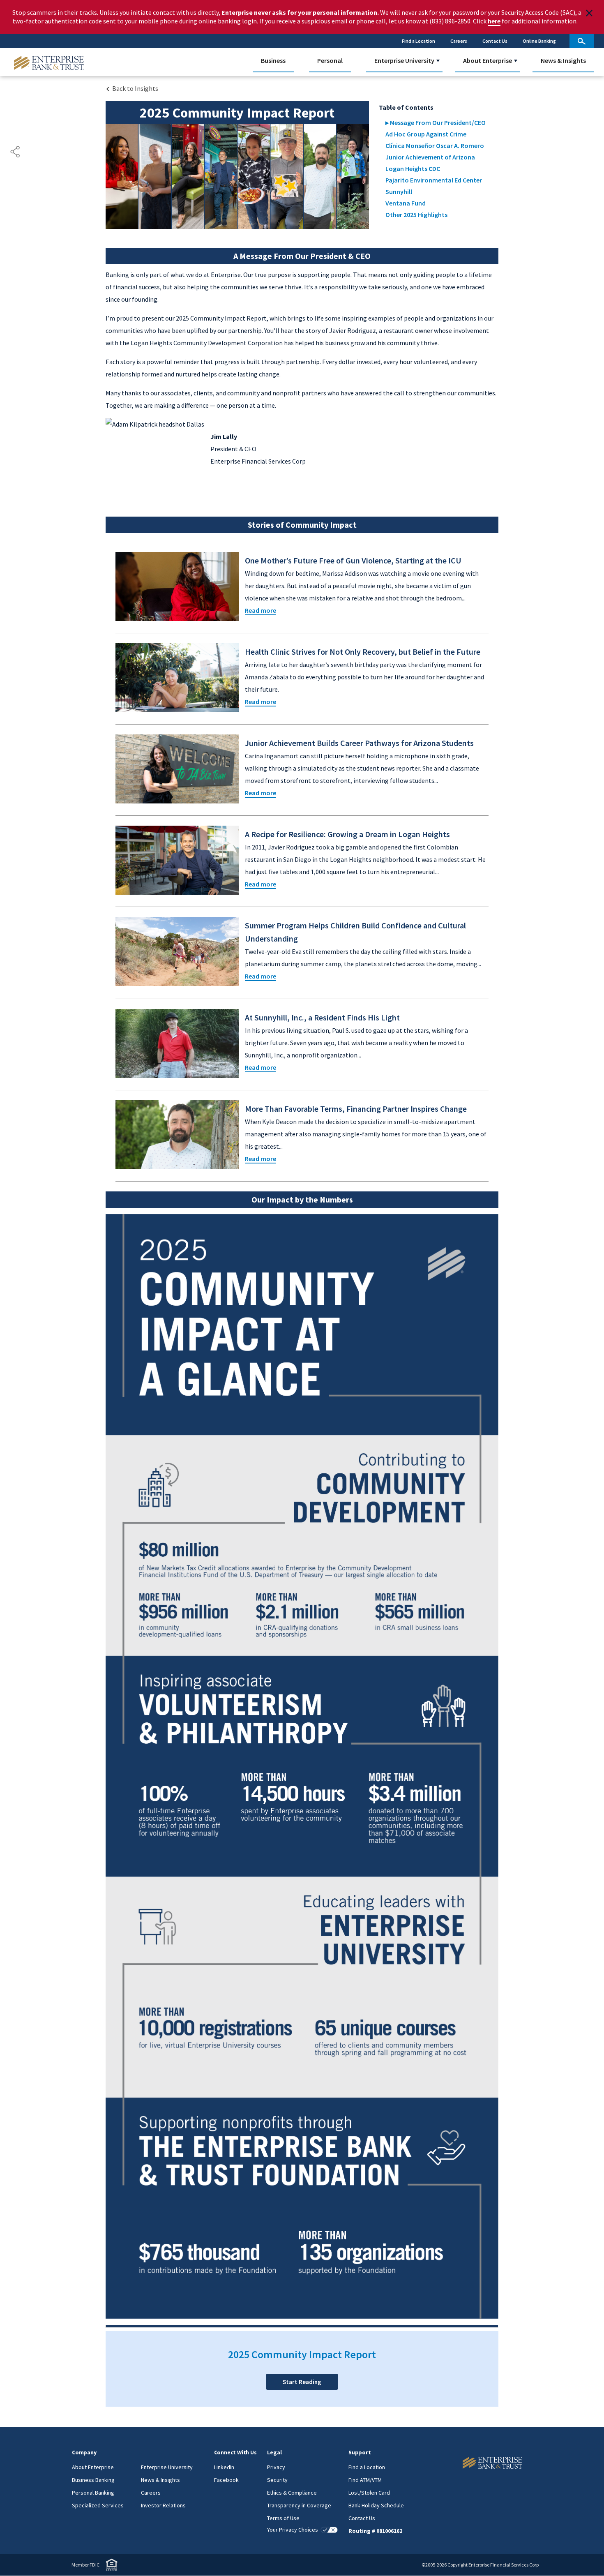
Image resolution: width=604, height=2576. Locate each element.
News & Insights (563, 60)
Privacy (276, 2467)
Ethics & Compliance (292, 2493)
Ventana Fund (406, 203)
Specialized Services (98, 2505)
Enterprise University (404, 60)
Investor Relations (163, 2505)
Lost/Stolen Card (369, 2493)
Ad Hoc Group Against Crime (426, 134)
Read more (261, 610)
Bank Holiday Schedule (376, 2505)
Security (277, 2480)
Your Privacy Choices (293, 2530)
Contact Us (495, 41)
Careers (459, 41)
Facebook (226, 2480)
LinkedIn (224, 2467)
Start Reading (302, 2382)
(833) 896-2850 (450, 21)
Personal (330, 60)
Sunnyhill (399, 192)
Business (273, 60)
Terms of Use (283, 2518)
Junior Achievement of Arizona (430, 157)
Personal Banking (93, 2493)
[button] (438, 61)
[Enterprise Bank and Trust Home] (49, 62)
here (494, 21)
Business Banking (93, 2480)
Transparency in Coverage (299, 2505)
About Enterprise (488, 60)
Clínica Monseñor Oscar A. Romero (435, 145)
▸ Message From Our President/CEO (436, 122)
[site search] (582, 41)
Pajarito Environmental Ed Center (434, 180)
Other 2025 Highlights (416, 215)
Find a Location (418, 41)
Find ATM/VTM (365, 2480)
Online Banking (539, 41)
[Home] (468, 2463)
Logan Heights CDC (413, 169)
